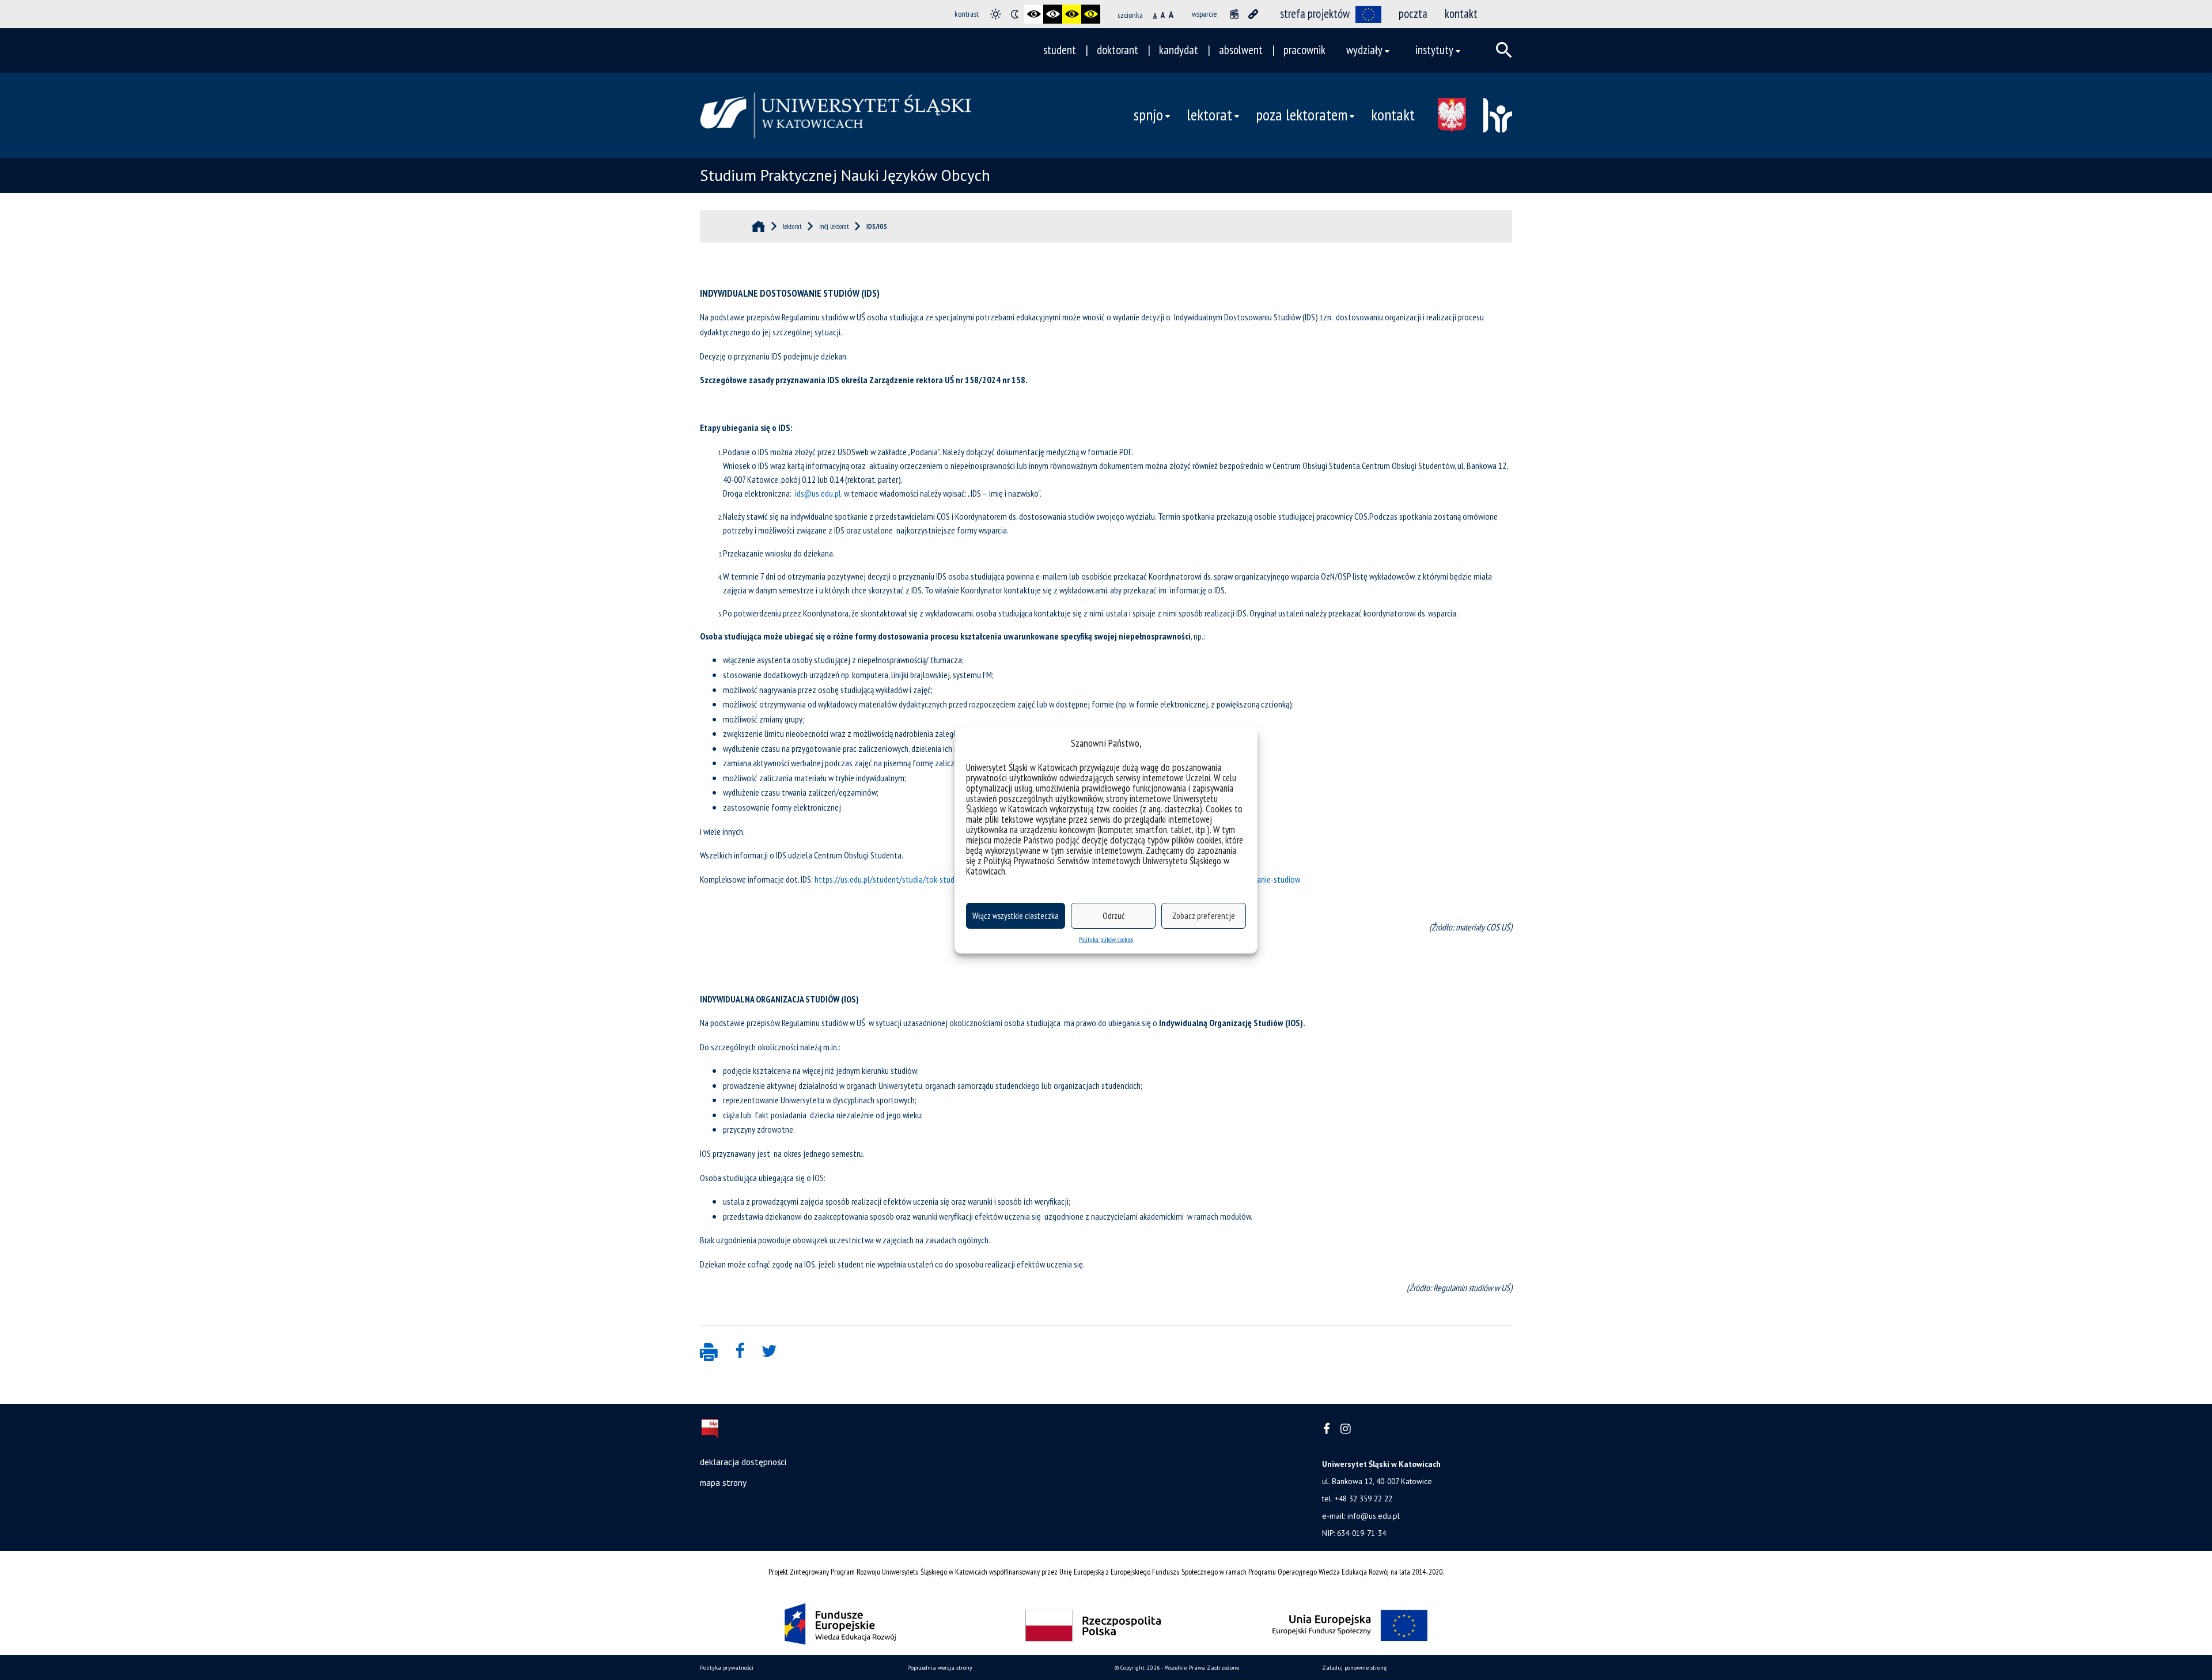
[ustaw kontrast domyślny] (996, 14)
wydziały (1364, 50)
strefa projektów (1315, 14)
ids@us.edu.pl (818, 493)
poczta (1413, 14)
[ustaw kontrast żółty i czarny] (1091, 14)
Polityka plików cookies (1106, 939)
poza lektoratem (1302, 115)
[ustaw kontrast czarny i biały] (1034, 14)
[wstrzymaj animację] (1234, 14)
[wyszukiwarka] (1504, 50)
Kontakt (1393, 115)
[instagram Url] (1345, 1429)
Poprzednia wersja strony (940, 1668)
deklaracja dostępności (743, 1462)
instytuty (1434, 50)
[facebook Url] (1327, 1429)
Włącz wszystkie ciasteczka (1016, 916)
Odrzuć (1113, 916)
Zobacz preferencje (1204, 916)
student (1060, 50)
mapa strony (723, 1482)
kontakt (1461, 14)
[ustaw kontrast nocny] (1015, 14)
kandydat (1179, 50)
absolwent (1241, 50)
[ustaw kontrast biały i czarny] (1053, 14)
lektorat (1209, 115)
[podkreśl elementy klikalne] (1253, 14)
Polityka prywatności (727, 1668)
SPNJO (1148, 115)
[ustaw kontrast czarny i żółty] (1072, 14)
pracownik (1304, 50)
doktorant (1118, 50)
